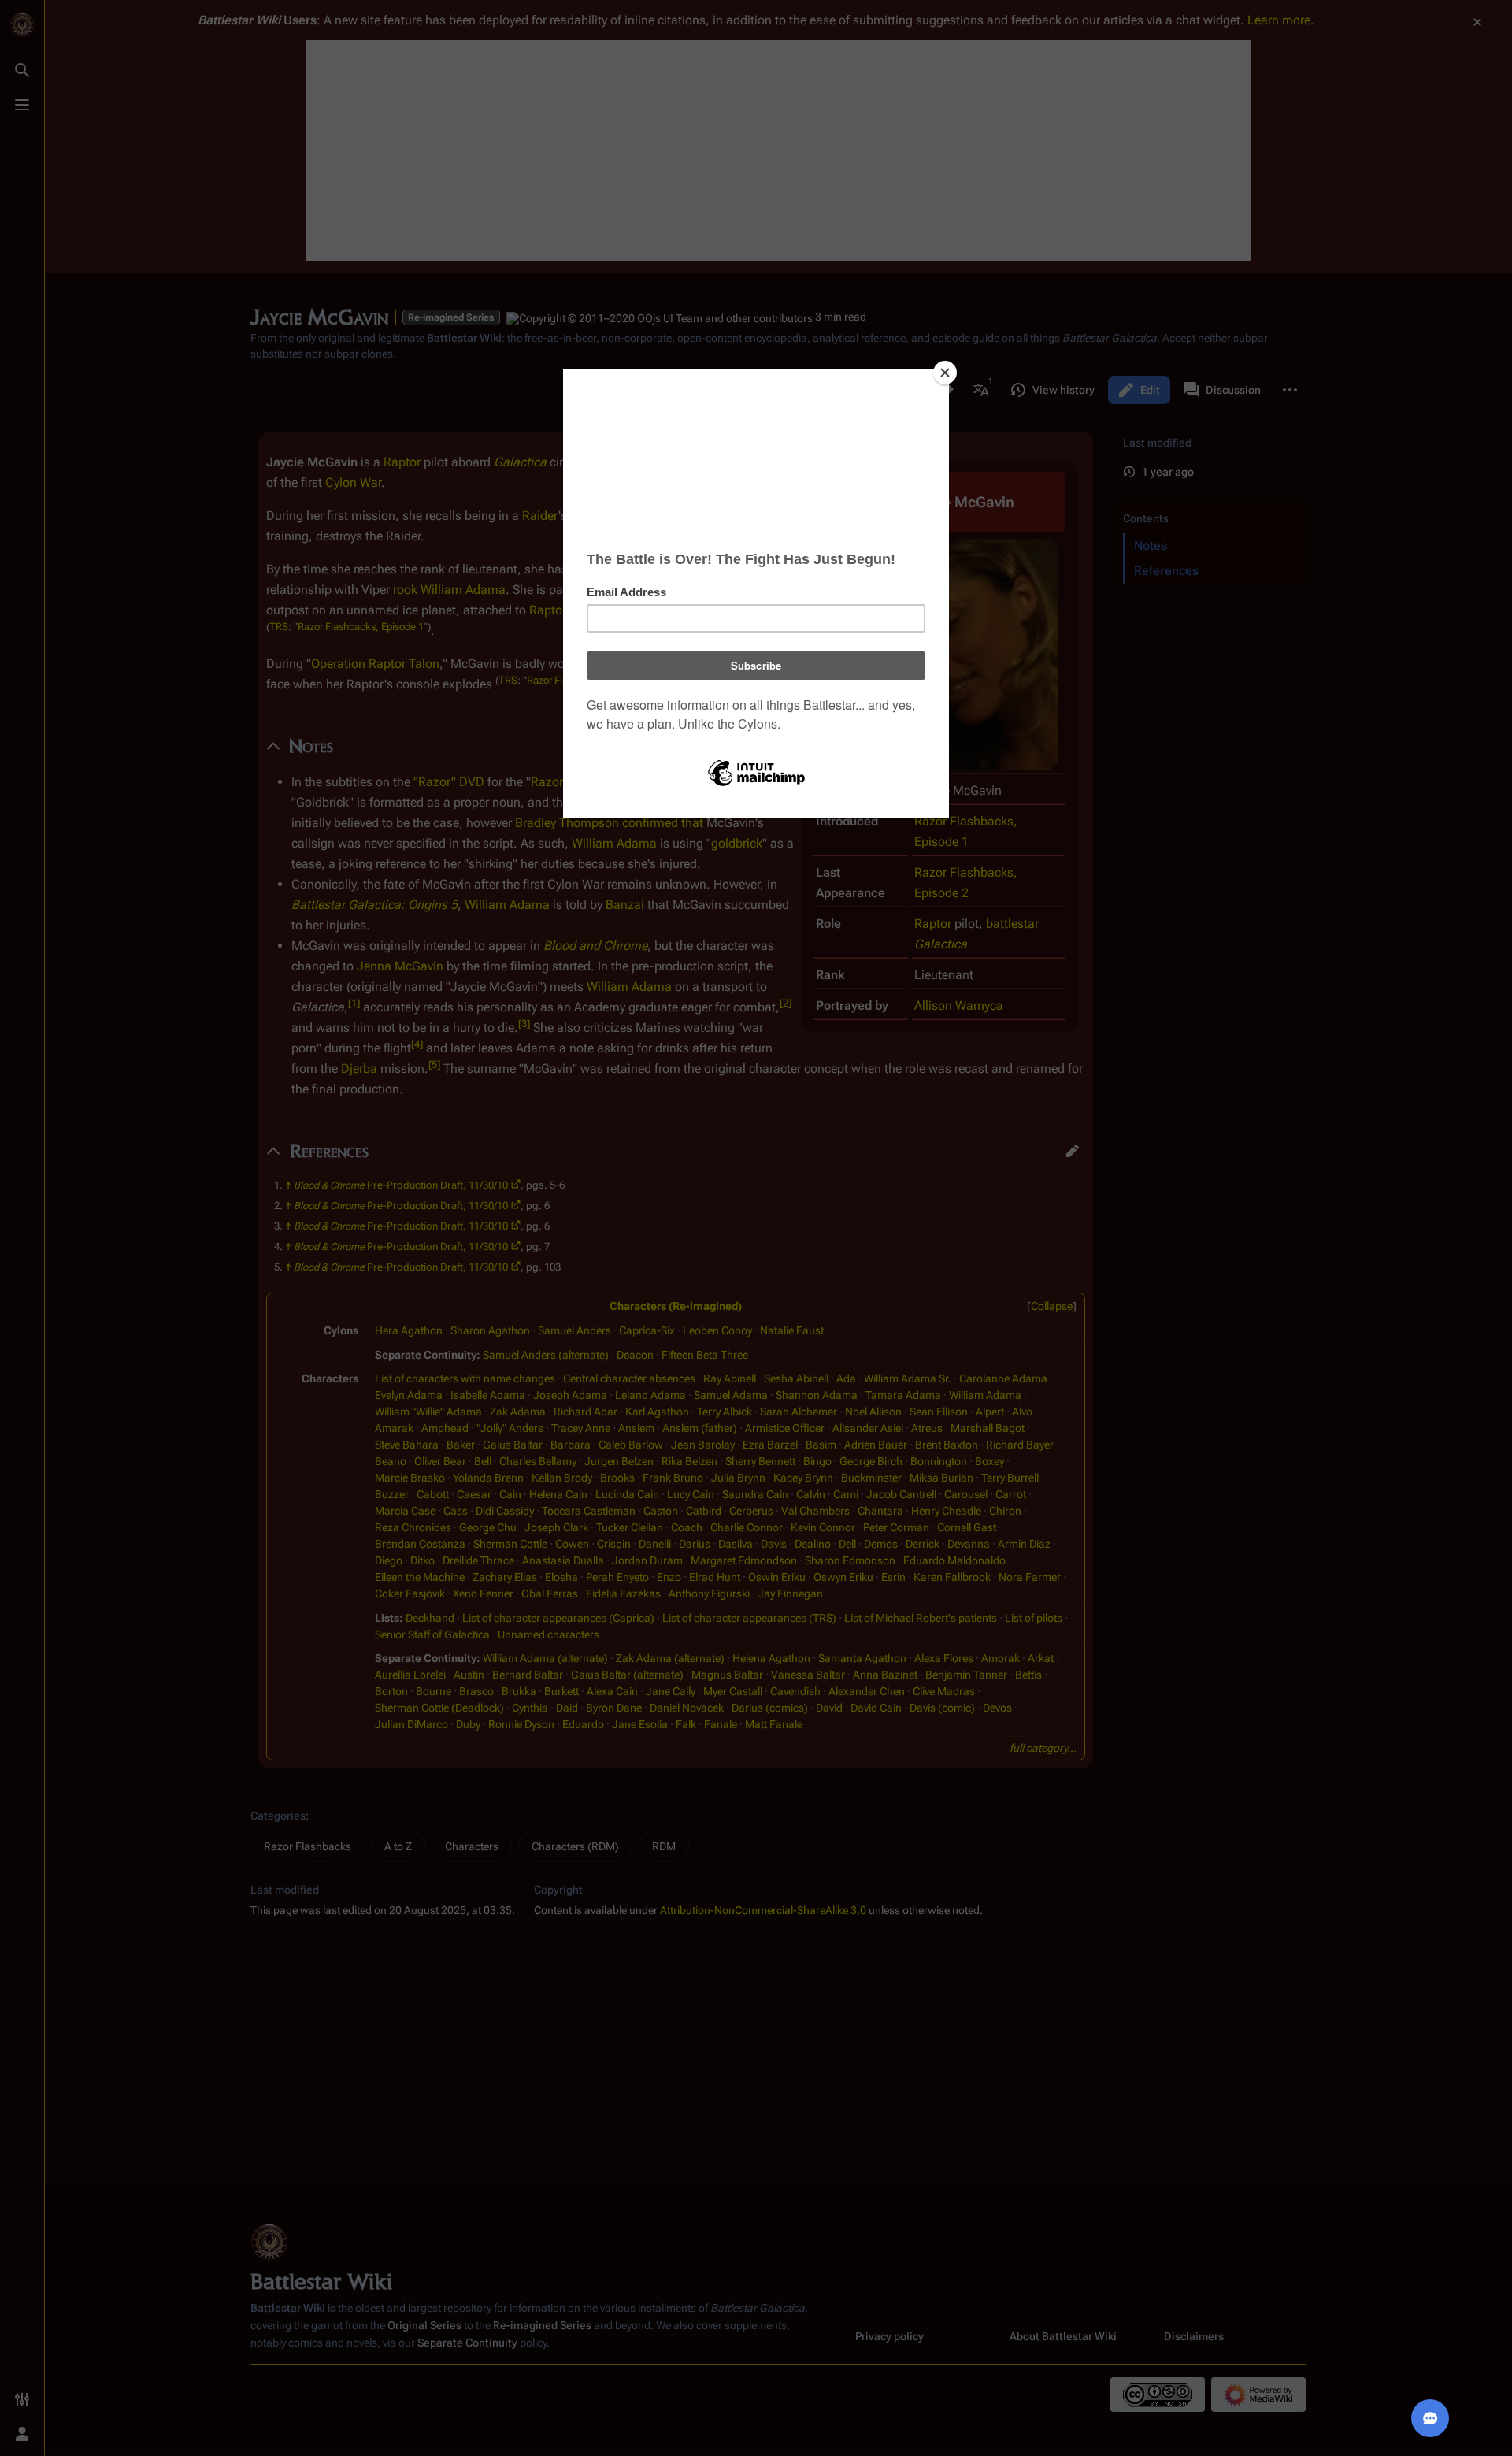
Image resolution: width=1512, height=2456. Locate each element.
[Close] (945, 373)
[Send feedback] (1430, 2418)
